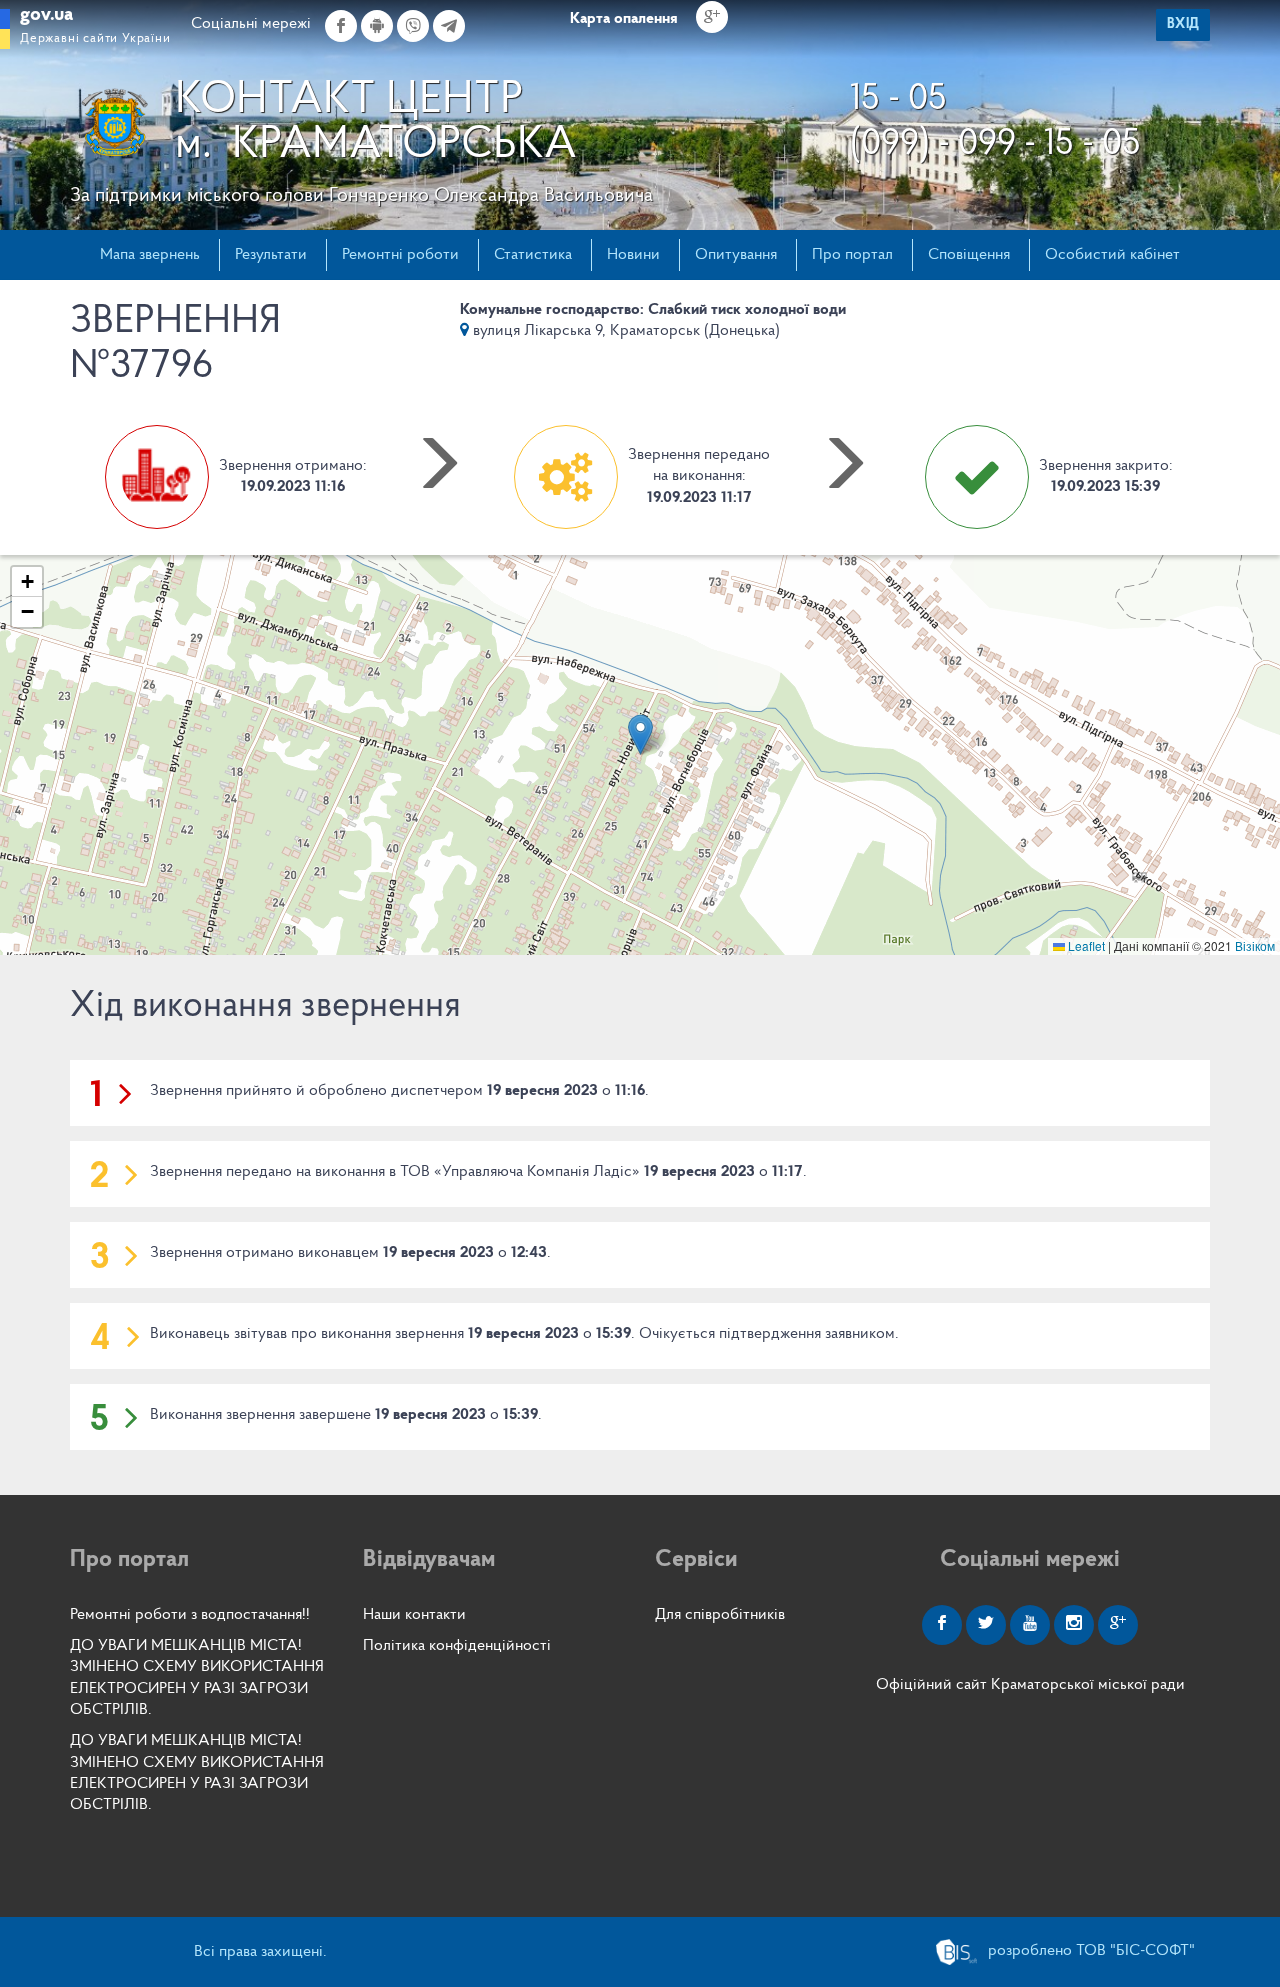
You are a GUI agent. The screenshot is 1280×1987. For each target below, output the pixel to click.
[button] (640, 734)
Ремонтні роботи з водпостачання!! (190, 1615)
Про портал (852, 255)
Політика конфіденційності (457, 1646)
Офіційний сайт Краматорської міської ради (1030, 1685)
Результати (271, 255)
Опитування (736, 255)
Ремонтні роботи (400, 255)
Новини (633, 255)
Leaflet (1085, 945)
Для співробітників (720, 1615)
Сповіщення (969, 255)
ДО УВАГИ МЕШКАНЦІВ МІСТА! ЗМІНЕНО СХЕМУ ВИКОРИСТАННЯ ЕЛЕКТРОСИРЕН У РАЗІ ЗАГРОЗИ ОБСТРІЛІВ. (197, 1678)
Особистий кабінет (1112, 255)
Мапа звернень (150, 255)
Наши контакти (414, 1615)
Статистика (533, 255)
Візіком (1255, 945)
